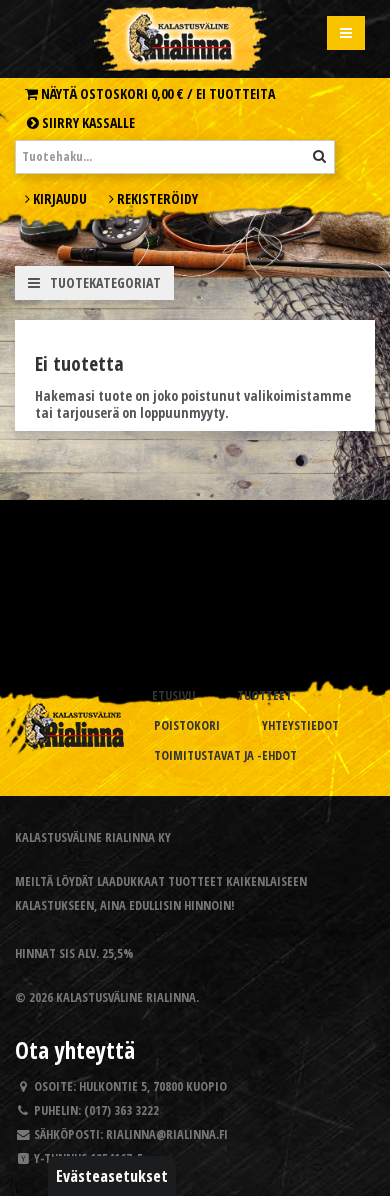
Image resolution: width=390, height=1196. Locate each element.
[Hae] (319, 156)
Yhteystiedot (300, 725)
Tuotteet (264, 695)
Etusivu (173, 695)
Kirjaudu (58, 198)
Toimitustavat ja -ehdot (225, 755)
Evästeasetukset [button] (112, 1176)
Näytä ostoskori (156, 93)
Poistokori (187, 725)
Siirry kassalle (87, 122)
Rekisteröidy (156, 198)
